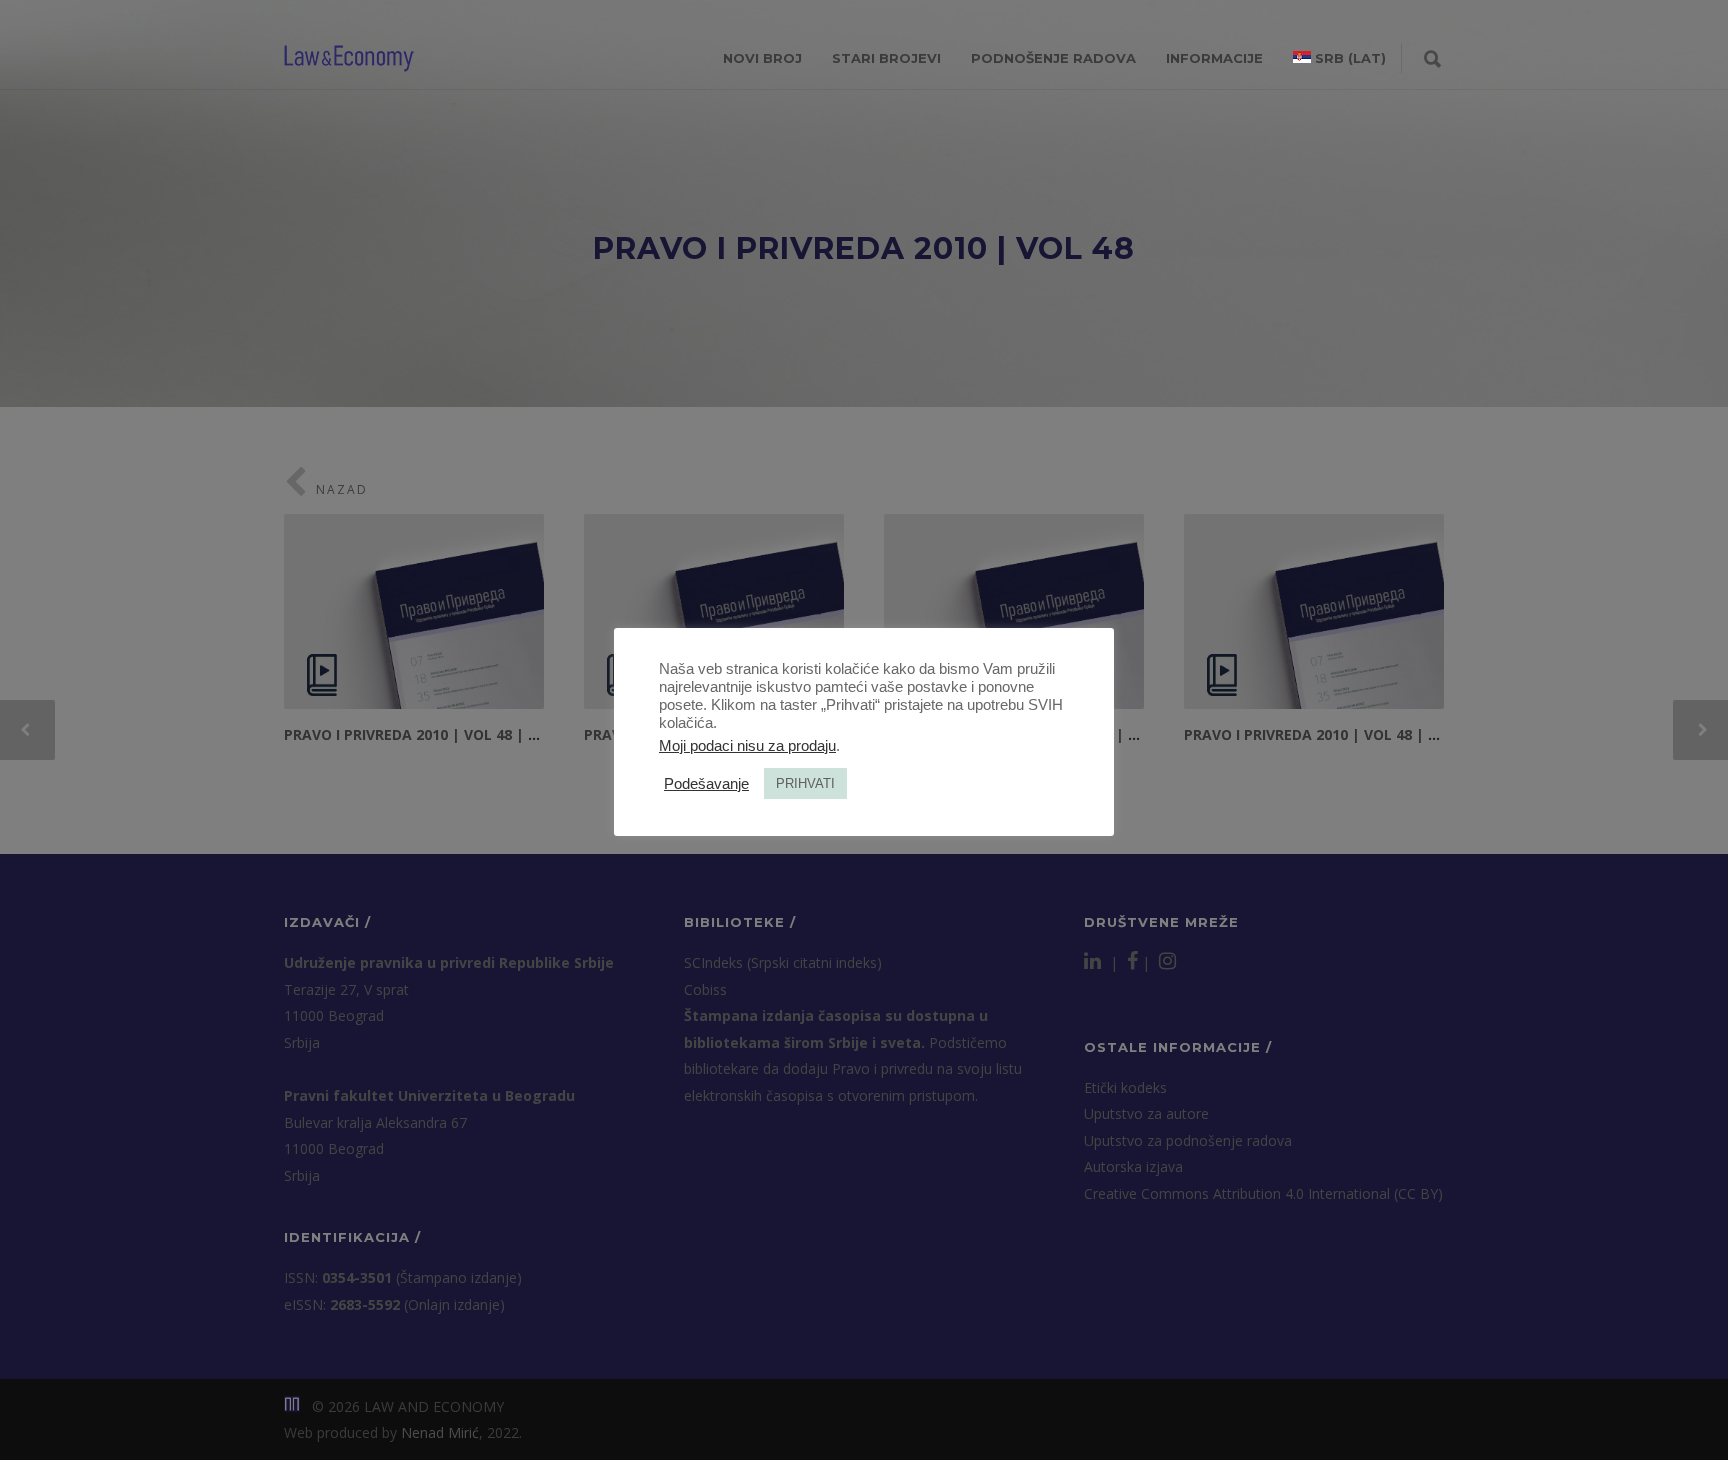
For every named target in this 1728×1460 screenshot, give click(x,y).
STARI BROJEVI (886, 58)
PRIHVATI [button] (805, 783)
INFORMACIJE (1214, 58)
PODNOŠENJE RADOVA (1053, 58)
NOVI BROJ (762, 58)
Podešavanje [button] (706, 784)
